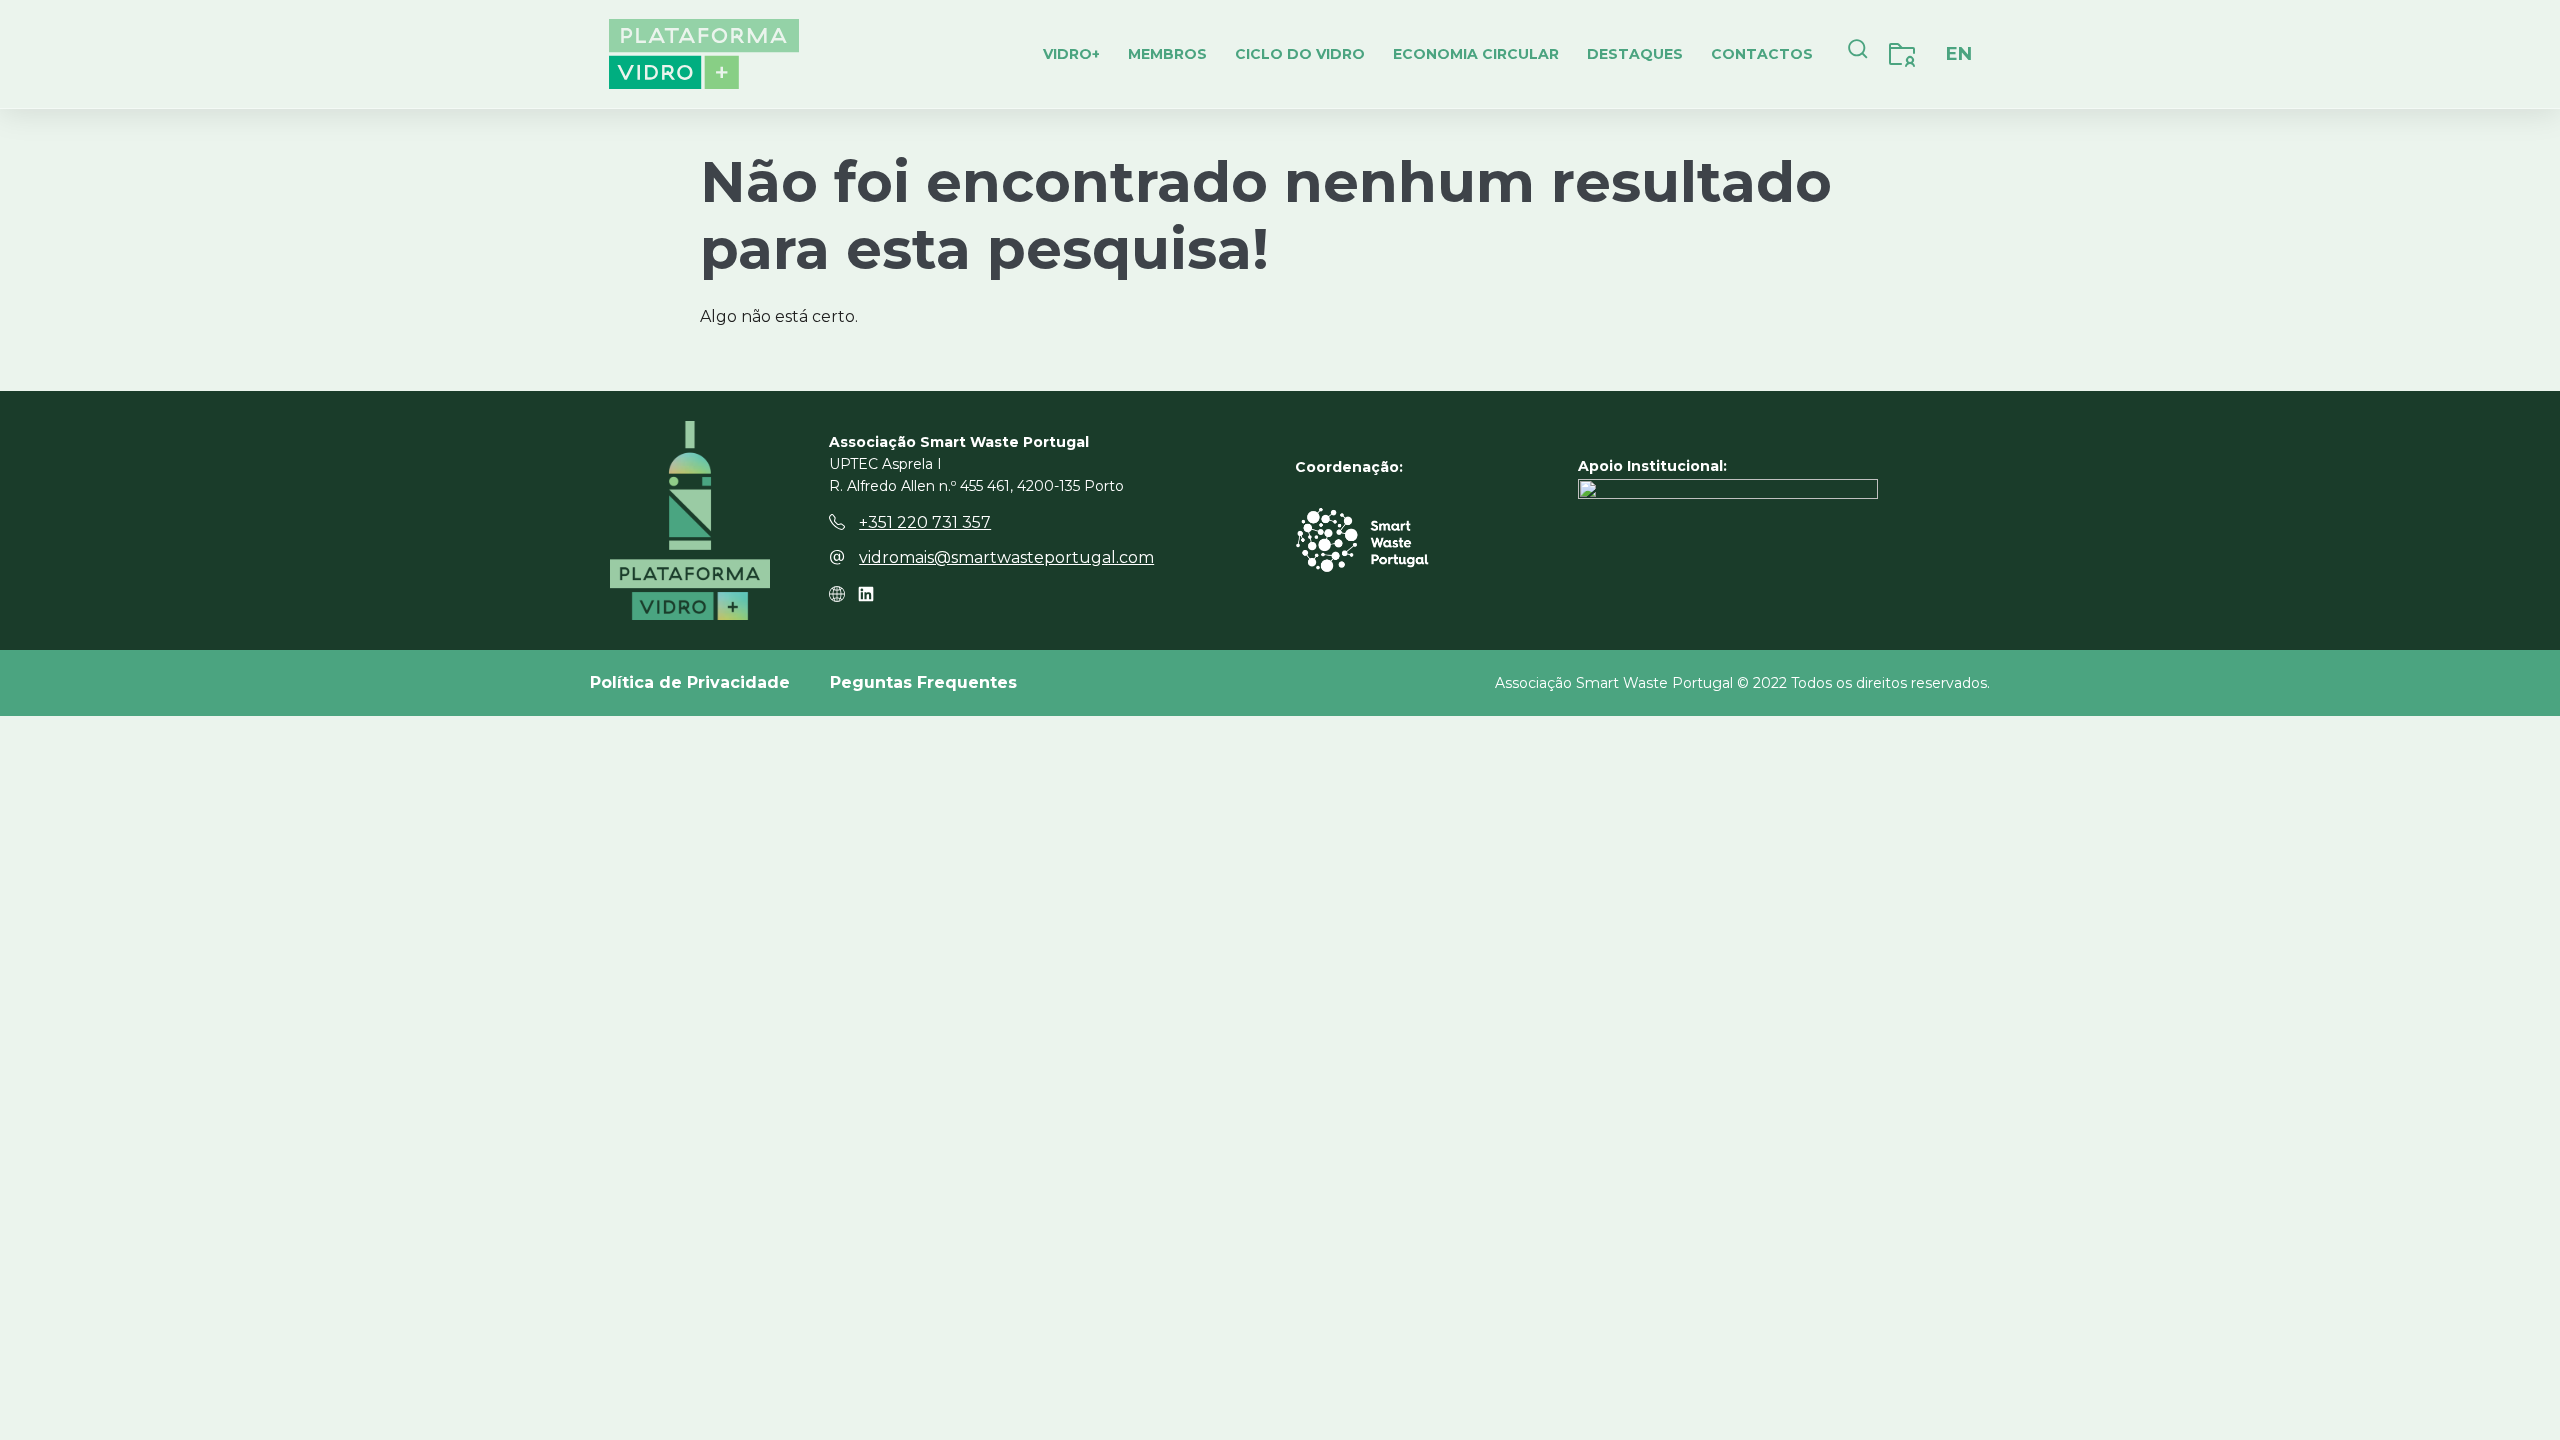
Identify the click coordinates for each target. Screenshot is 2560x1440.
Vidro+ (1071, 54)
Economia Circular (1476, 54)
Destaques (1635, 54)
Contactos (1762, 54)
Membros (1167, 54)
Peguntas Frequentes (923, 682)
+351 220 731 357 (925, 522)
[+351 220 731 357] (837, 522)
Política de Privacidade (690, 682)
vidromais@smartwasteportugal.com (1006, 557)
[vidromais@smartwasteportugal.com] (837, 557)
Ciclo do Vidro (1300, 54)
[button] (1858, 54)
